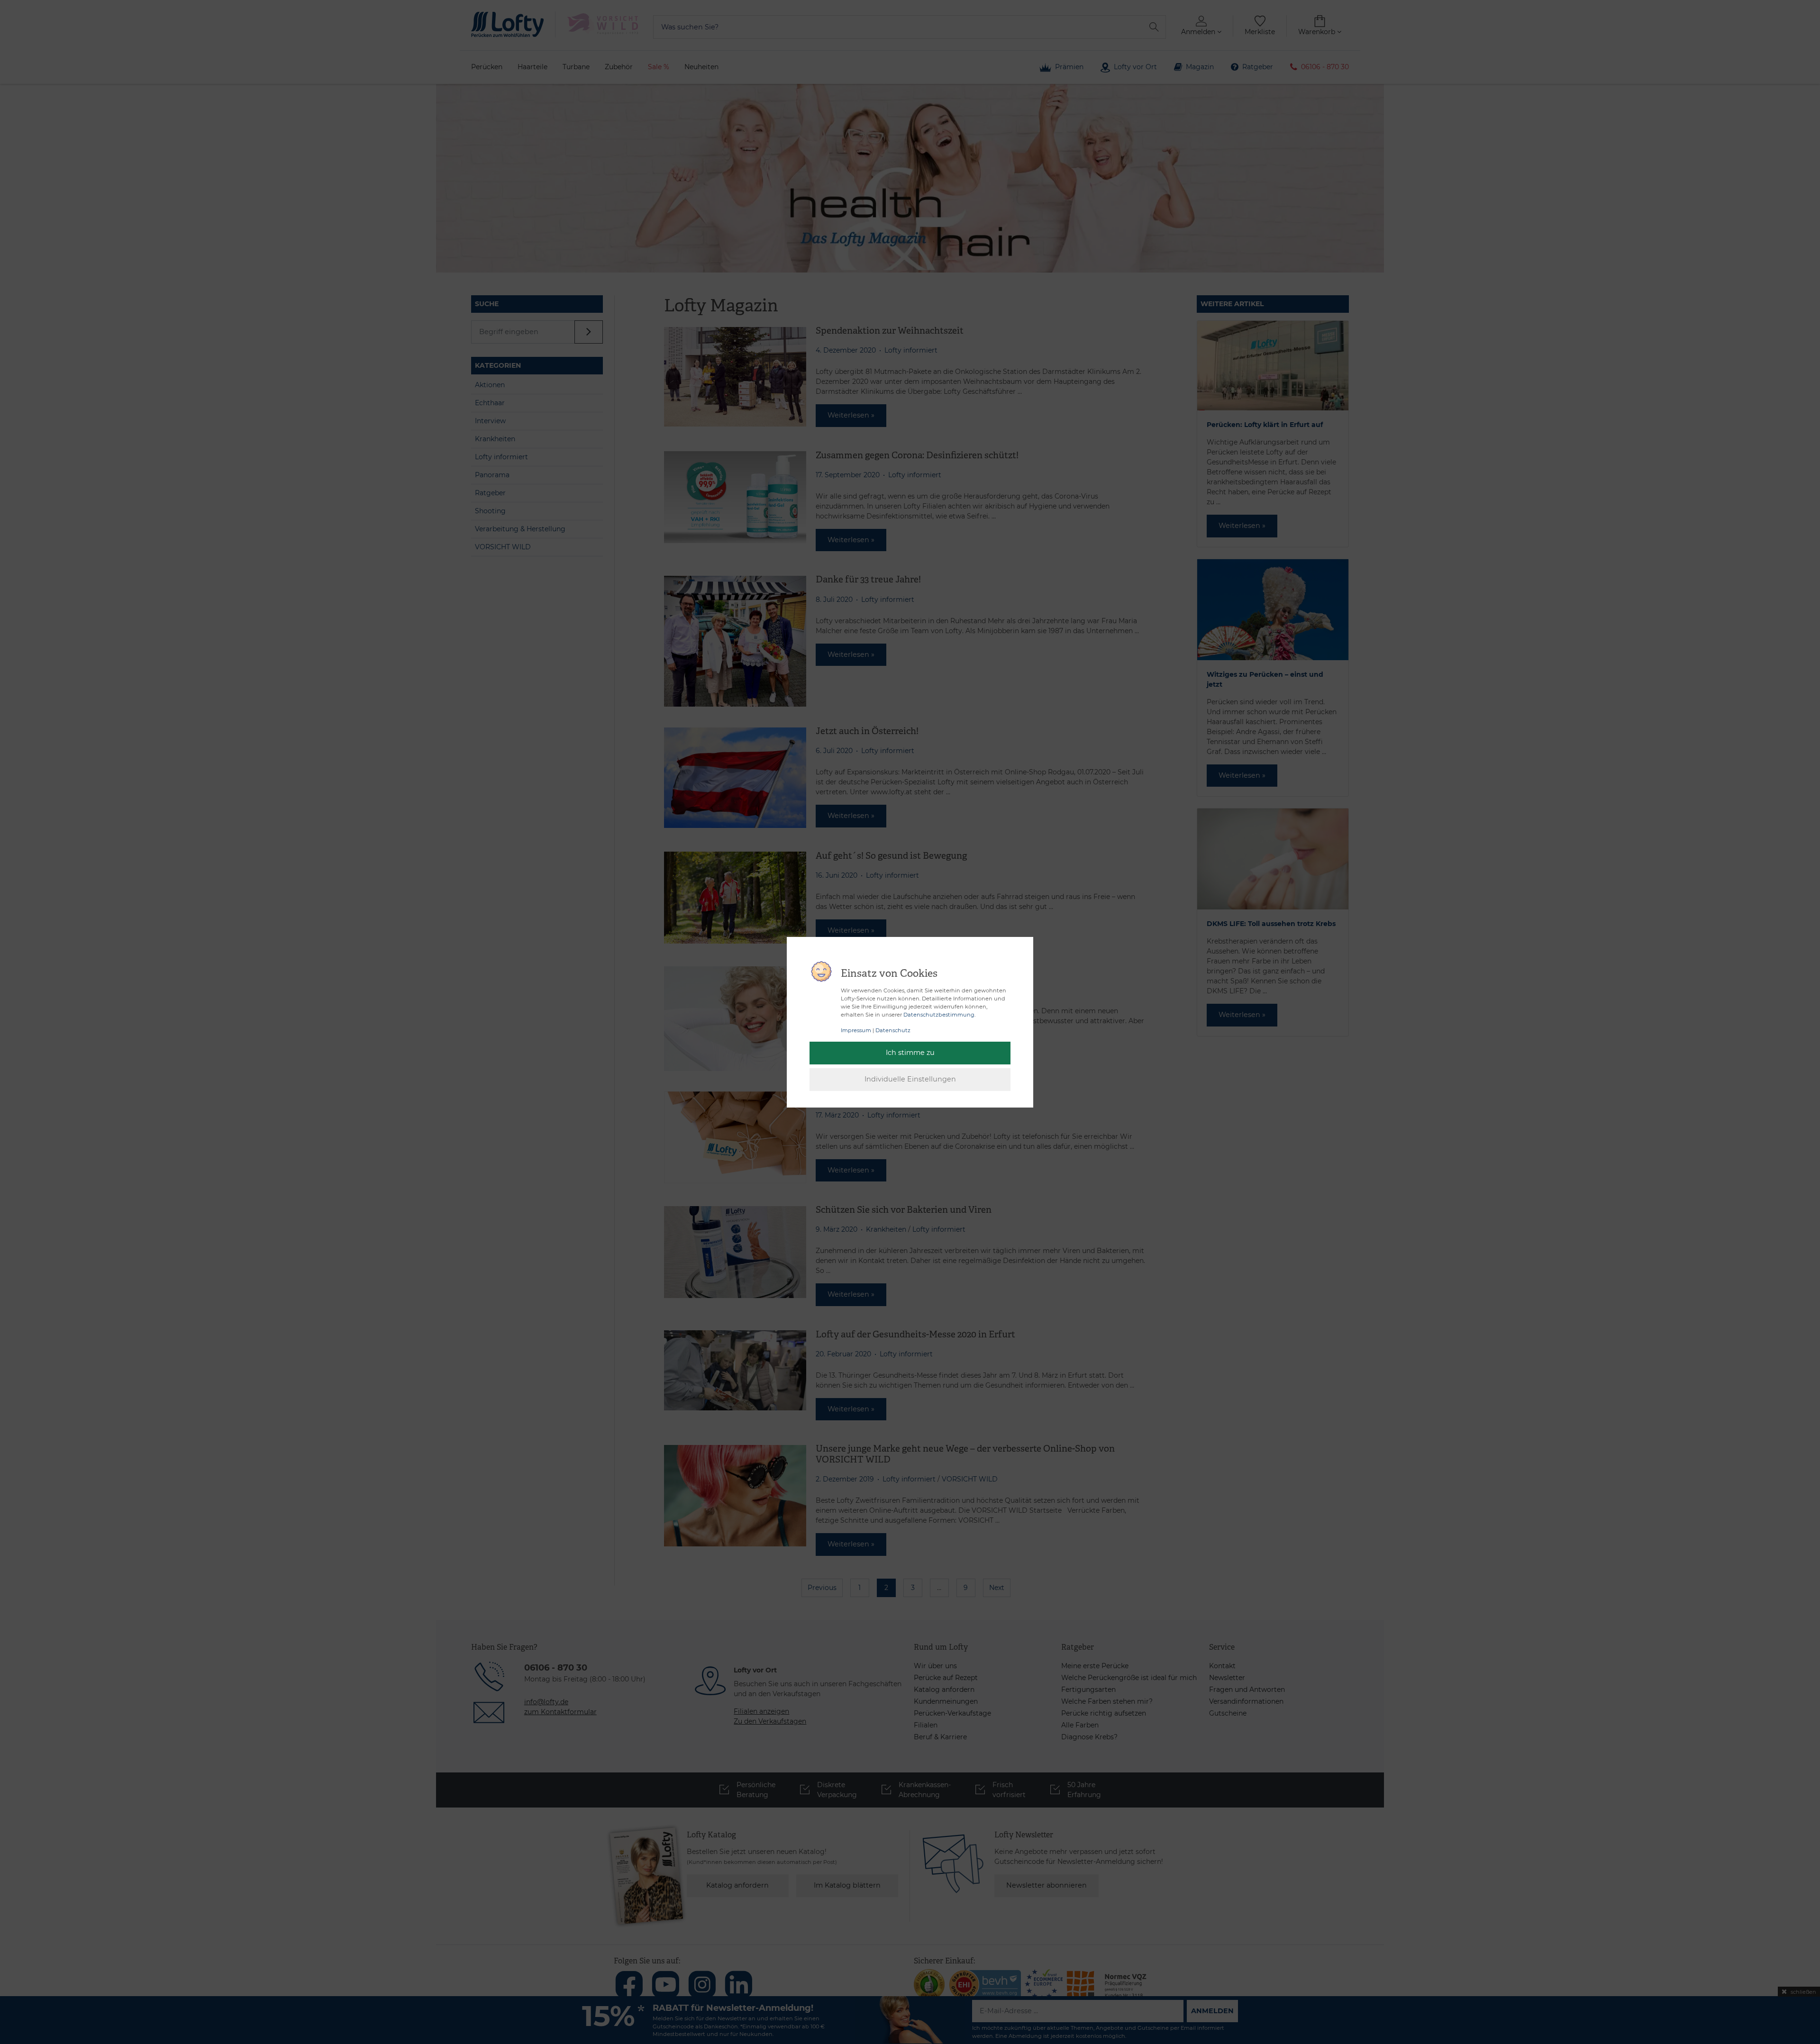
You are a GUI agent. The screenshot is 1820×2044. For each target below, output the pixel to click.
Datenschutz (893, 1030)
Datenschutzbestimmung (939, 1015)
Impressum (856, 1030)
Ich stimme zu (910, 1053)
